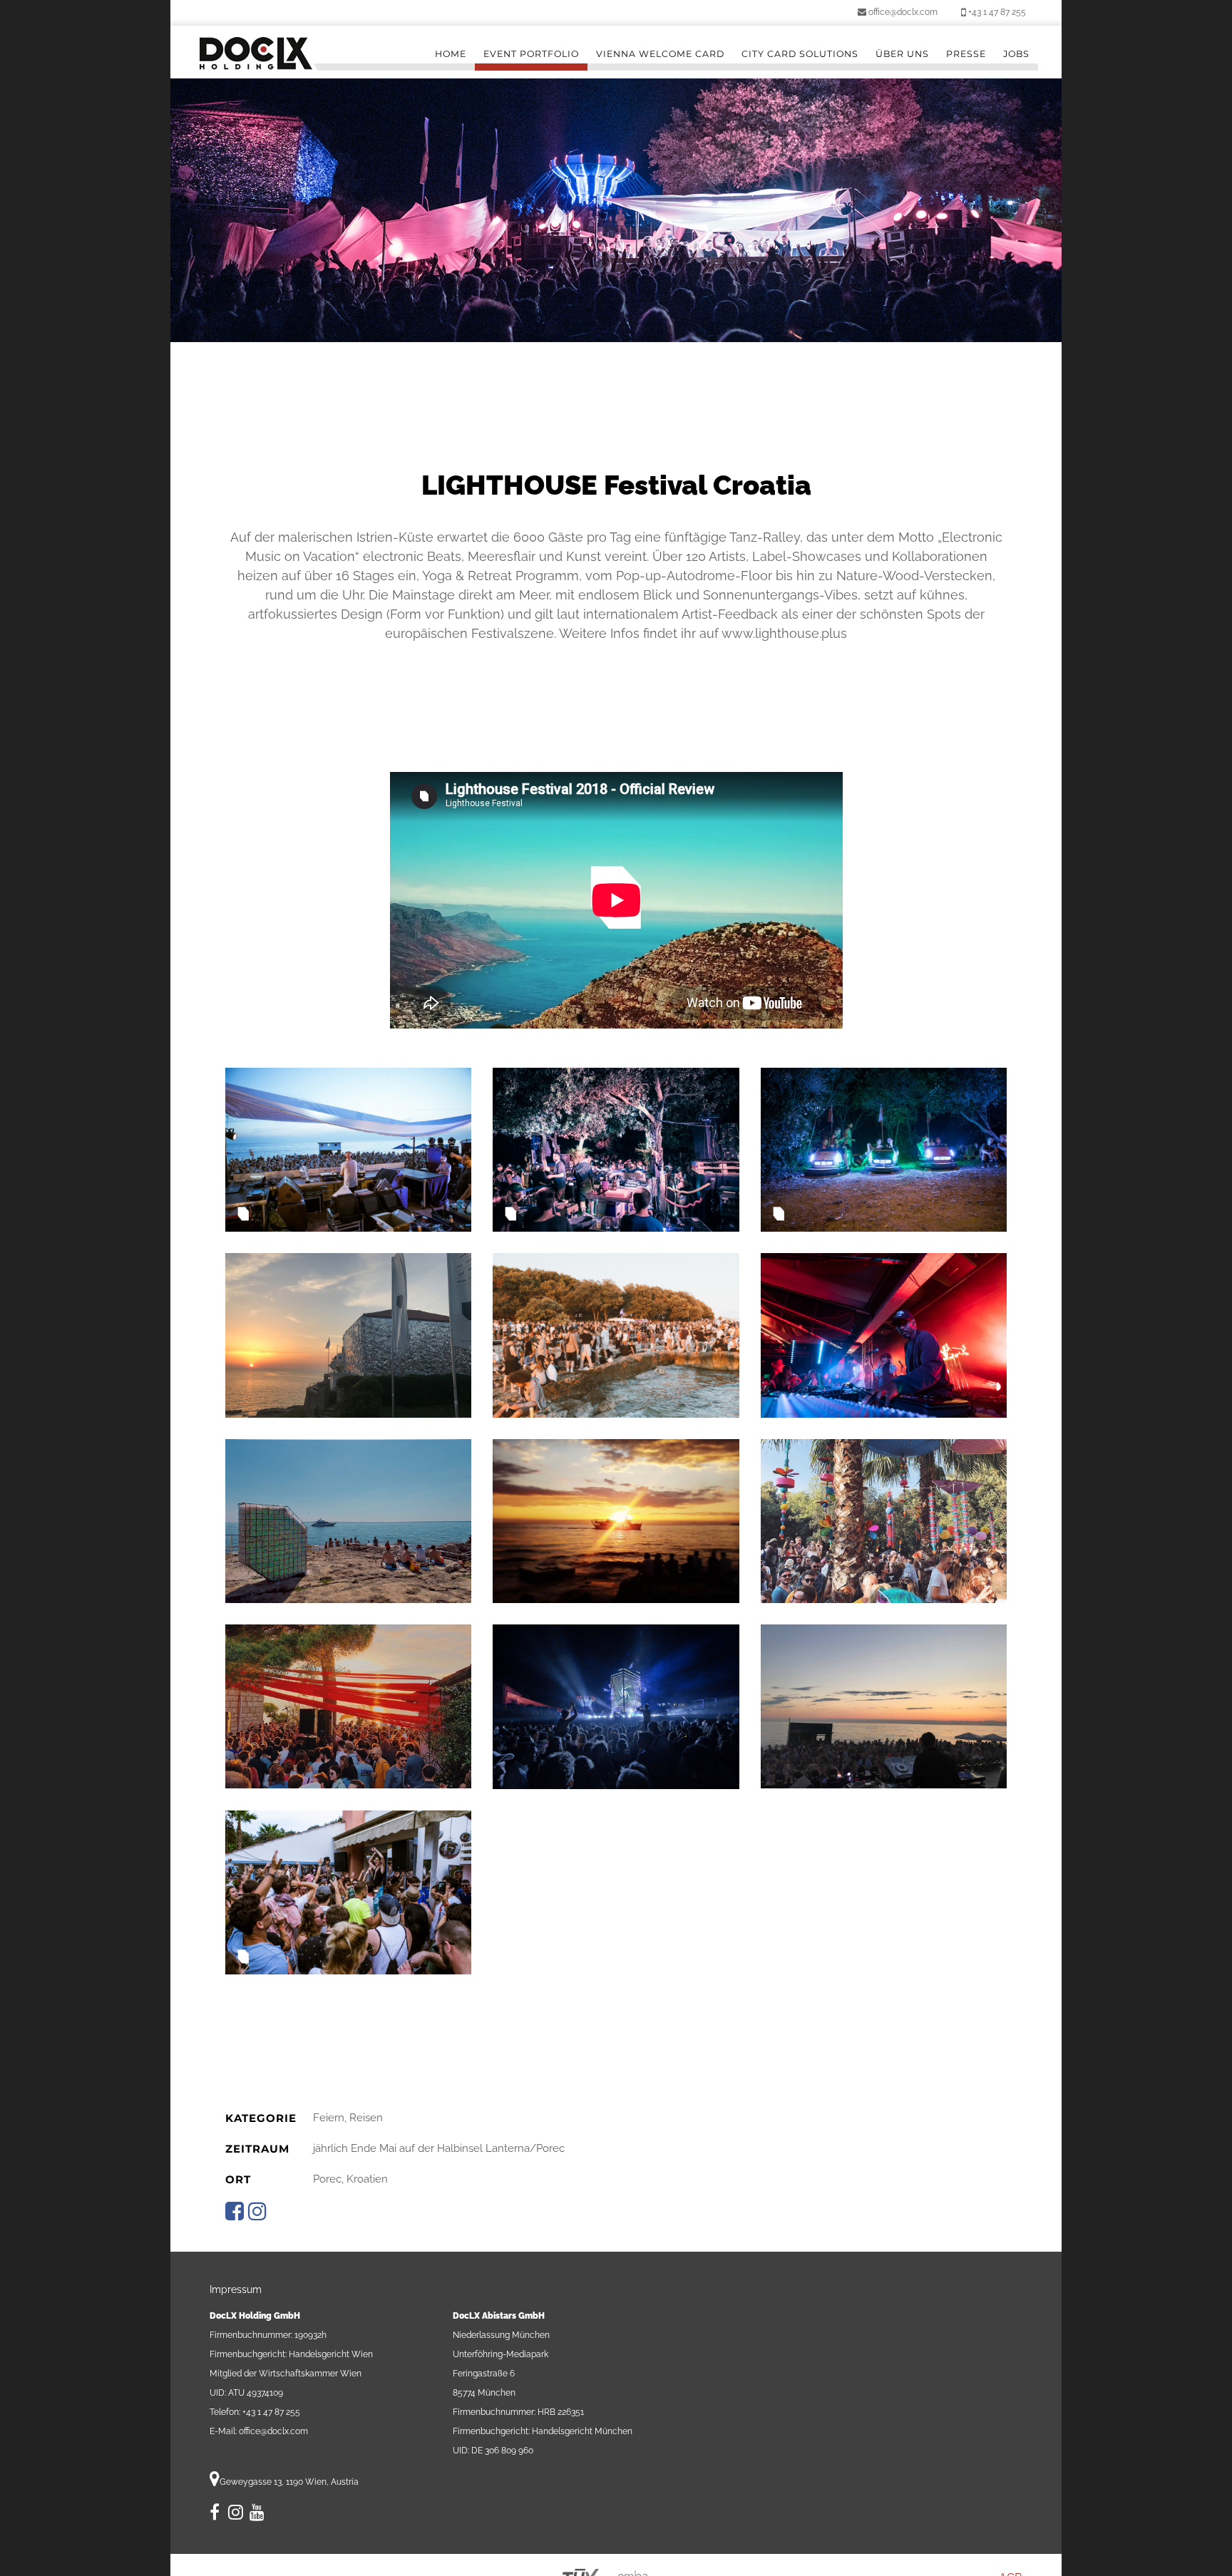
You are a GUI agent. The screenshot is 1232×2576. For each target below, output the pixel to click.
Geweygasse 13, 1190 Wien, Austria (289, 2482)
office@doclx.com (902, 12)
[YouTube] (257, 2515)
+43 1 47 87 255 (996, 12)
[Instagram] (236, 2515)
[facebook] (216, 2515)
